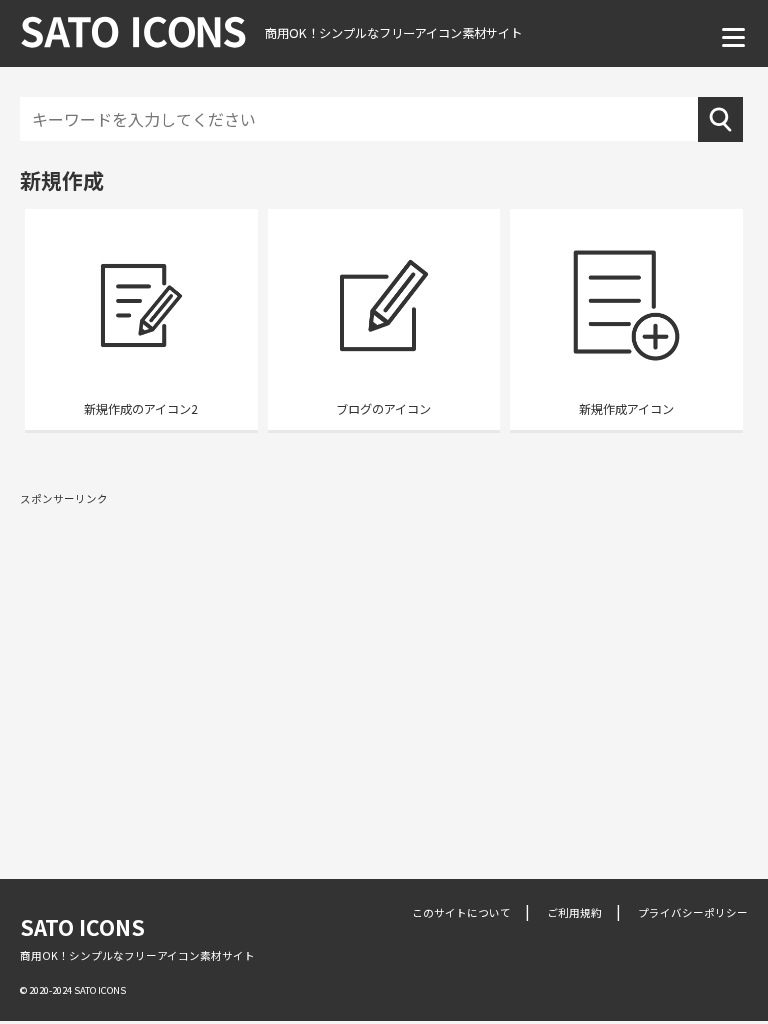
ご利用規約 (574, 912)
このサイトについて (461, 912)
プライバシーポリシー (693, 912)
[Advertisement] (384, 659)
